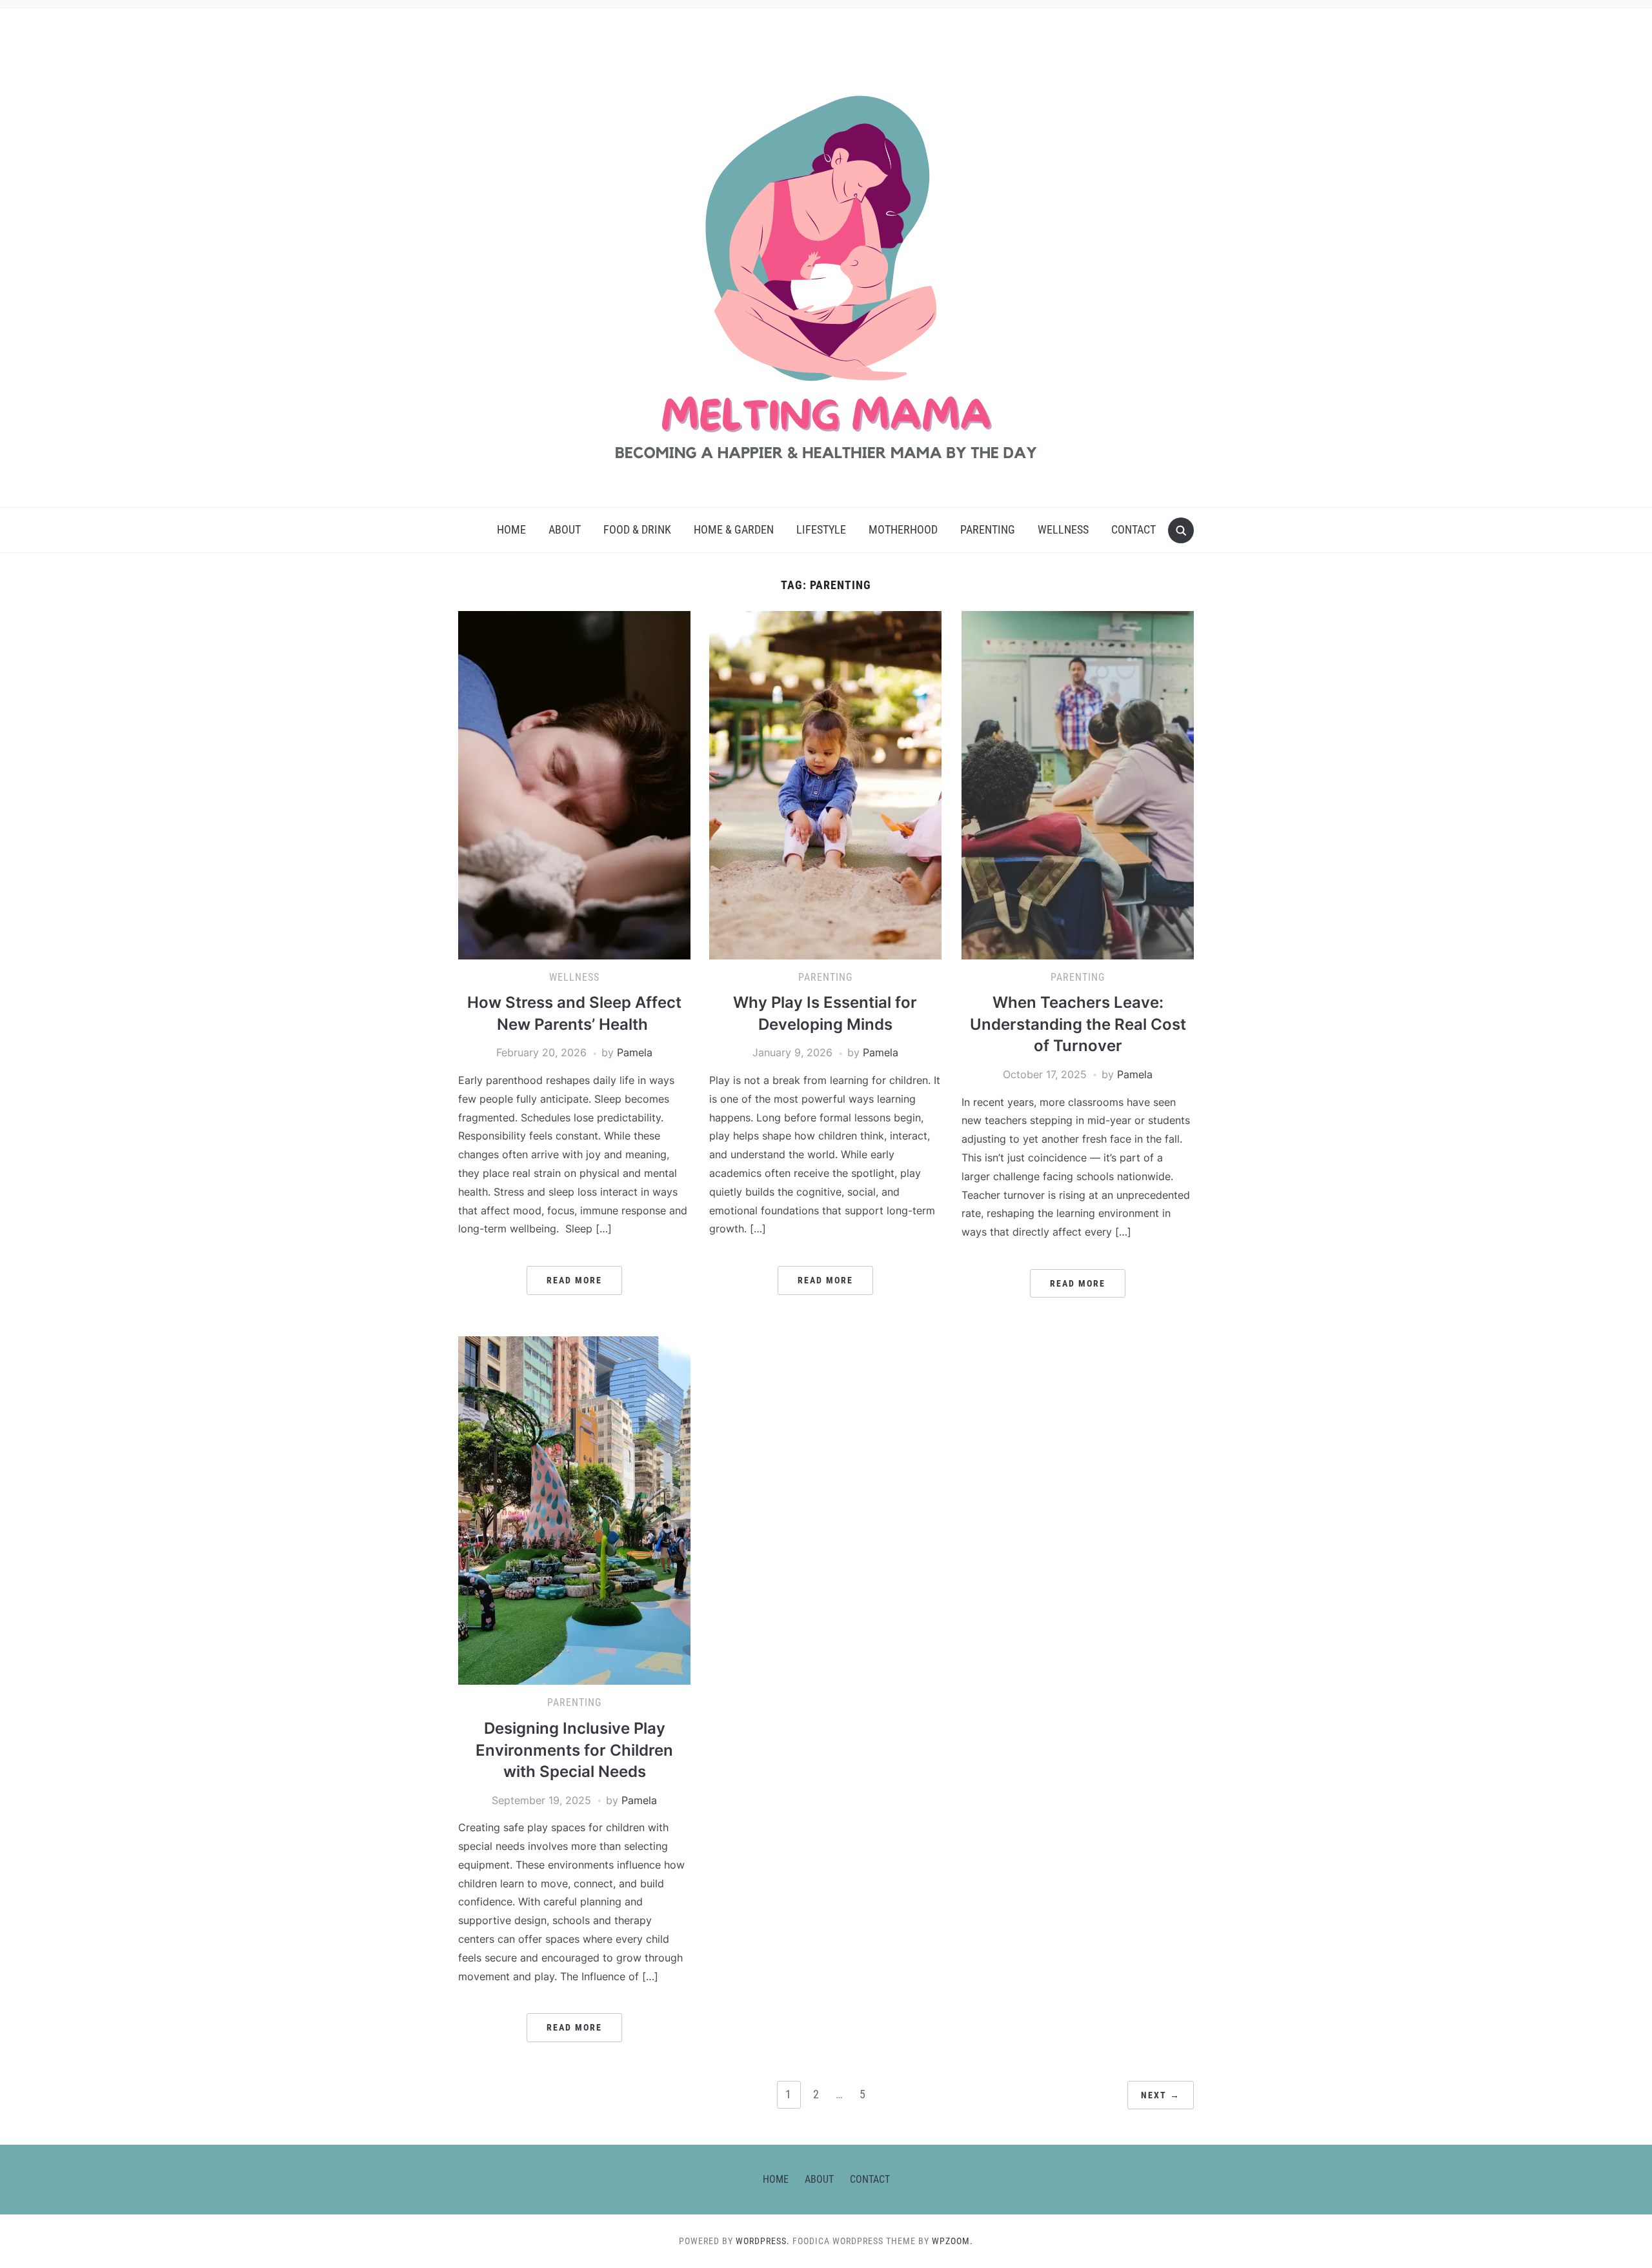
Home (511, 529)
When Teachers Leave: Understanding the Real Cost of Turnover (1078, 1024)
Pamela (635, 1052)
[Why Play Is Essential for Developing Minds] (825, 784)
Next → (1161, 2095)
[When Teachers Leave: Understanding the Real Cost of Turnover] (1078, 784)
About (565, 529)
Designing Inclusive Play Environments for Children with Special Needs (574, 1750)
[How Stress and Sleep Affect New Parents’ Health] (574, 784)
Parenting (988, 529)
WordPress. (763, 2241)
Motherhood (903, 529)
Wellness (1063, 529)
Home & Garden (734, 529)
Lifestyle (821, 529)
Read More (574, 1280)
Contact (1133, 529)
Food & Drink (637, 529)
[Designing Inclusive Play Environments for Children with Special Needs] (574, 1510)
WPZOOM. (952, 2241)
